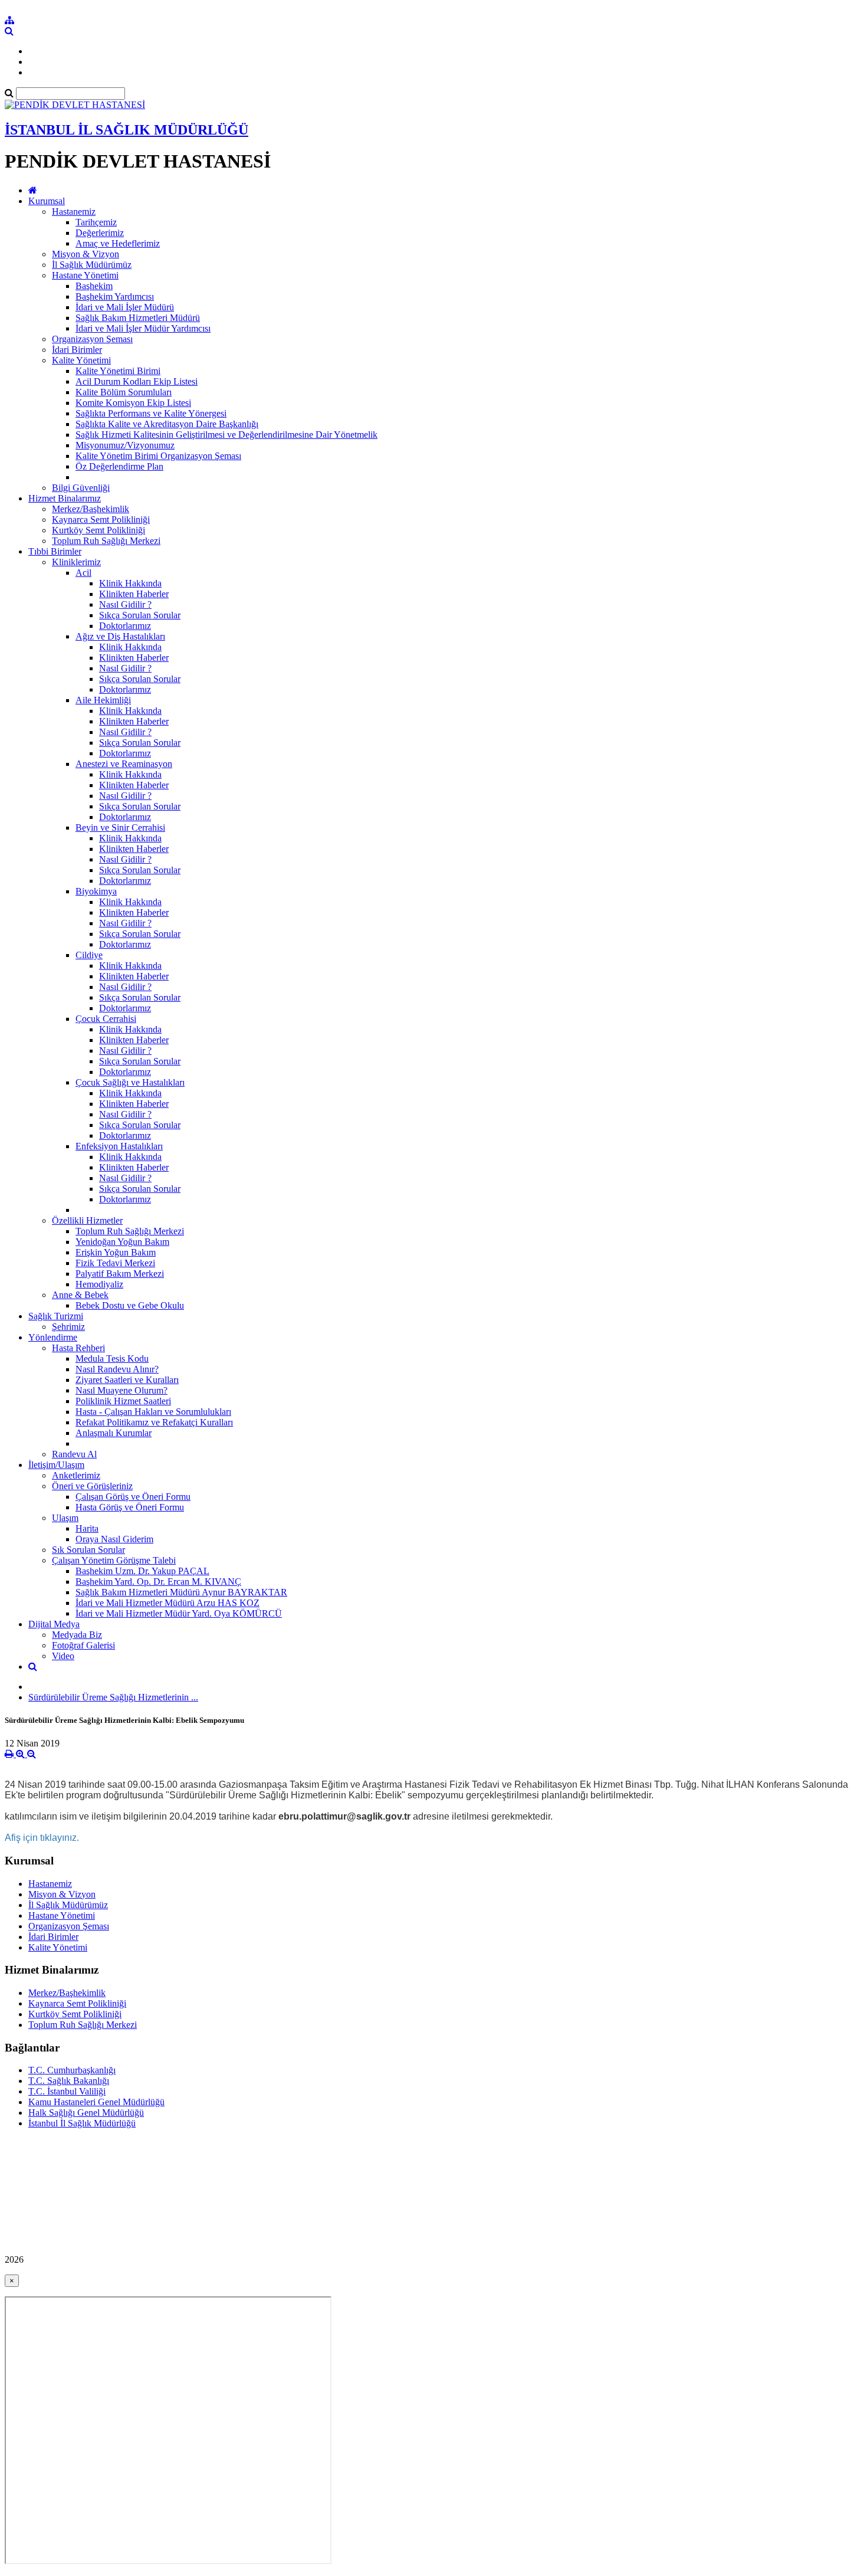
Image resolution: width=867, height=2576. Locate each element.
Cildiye (89, 955)
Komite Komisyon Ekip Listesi (133, 403)
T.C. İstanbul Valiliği (67, 2091)
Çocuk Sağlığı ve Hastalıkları (130, 1082)
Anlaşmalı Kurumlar (114, 1433)
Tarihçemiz (96, 222)
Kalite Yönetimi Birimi (118, 371)
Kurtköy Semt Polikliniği (98, 530)
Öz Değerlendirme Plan (119, 466)
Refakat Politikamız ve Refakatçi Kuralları (154, 1422)
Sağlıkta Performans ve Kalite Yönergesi (151, 413)
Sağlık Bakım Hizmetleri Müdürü (138, 318)
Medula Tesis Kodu (112, 1359)
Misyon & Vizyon (86, 254)
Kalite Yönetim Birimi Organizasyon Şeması (158, 456)
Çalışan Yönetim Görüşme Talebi (114, 1560)
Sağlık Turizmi (56, 1316)
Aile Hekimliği (103, 700)
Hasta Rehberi (78, 1348)
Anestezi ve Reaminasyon (124, 764)
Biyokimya (96, 891)
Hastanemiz (74, 212)
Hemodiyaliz (99, 1284)
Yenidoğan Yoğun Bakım (122, 1242)
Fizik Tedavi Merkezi (115, 1263)
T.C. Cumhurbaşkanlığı (72, 2070)
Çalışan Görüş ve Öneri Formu (133, 1497)
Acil (83, 573)
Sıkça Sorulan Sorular (140, 615)
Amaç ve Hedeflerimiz (118, 243)
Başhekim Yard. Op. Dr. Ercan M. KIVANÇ (158, 1582)
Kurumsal (47, 201)
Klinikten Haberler (134, 594)
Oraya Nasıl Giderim (114, 1539)
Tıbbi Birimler (55, 551)
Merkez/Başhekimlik (91, 509)
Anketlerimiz (76, 1475)
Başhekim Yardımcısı (115, 296)
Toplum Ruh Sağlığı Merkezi (106, 541)
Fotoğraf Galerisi (83, 1645)
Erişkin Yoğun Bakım (116, 1252)
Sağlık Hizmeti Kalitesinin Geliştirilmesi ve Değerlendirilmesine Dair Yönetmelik (226, 435)
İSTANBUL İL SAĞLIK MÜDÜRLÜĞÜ (127, 130)
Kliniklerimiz (76, 562)
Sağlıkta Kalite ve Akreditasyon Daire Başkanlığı (167, 424)
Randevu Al (74, 1454)
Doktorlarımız (125, 626)
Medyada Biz (77, 1635)
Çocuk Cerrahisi (106, 1019)
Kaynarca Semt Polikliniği (101, 520)
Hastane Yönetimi (85, 275)
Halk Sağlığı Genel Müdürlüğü (86, 2113)
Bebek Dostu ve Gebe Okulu (130, 1305)
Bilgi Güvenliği (81, 488)
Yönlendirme (53, 1337)
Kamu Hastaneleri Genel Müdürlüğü (96, 2102)
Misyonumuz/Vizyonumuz (125, 445)
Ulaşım (65, 1518)
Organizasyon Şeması (92, 339)
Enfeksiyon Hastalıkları (119, 1146)
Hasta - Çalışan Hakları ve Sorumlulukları (153, 1412)
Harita (87, 1528)
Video (63, 1656)
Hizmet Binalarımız (65, 498)
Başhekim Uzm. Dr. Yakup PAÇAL (142, 1571)
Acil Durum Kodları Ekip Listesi (137, 381)
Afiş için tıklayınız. (42, 1838)
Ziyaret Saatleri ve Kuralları (127, 1380)
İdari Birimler (77, 350)
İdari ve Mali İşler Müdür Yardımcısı (143, 328)
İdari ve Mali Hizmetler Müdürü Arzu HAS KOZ (168, 1603)
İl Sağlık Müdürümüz (92, 265)
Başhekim (94, 286)
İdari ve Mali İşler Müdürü (125, 307)
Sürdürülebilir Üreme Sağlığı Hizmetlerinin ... (113, 1697)
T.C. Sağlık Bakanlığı (69, 2081)
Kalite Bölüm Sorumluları (124, 392)
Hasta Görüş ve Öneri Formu (130, 1507)
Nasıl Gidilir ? (125, 604)
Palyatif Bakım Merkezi (120, 1274)
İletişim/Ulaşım (56, 1465)
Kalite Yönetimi (81, 360)
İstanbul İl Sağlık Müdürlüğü (82, 2123)
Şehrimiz (68, 1327)
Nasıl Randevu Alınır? (117, 1369)
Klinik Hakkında (130, 583)
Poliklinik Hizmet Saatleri (123, 1401)
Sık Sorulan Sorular (88, 1550)
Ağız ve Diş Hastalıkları (120, 636)
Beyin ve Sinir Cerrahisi (120, 827)
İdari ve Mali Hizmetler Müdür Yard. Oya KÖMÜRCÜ (179, 1613)
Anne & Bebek (80, 1295)
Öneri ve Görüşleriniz (92, 1486)
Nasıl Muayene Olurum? (121, 1390)
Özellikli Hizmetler (87, 1220)
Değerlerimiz (100, 233)
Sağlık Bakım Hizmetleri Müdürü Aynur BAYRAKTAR (181, 1592)
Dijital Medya (54, 1624)
